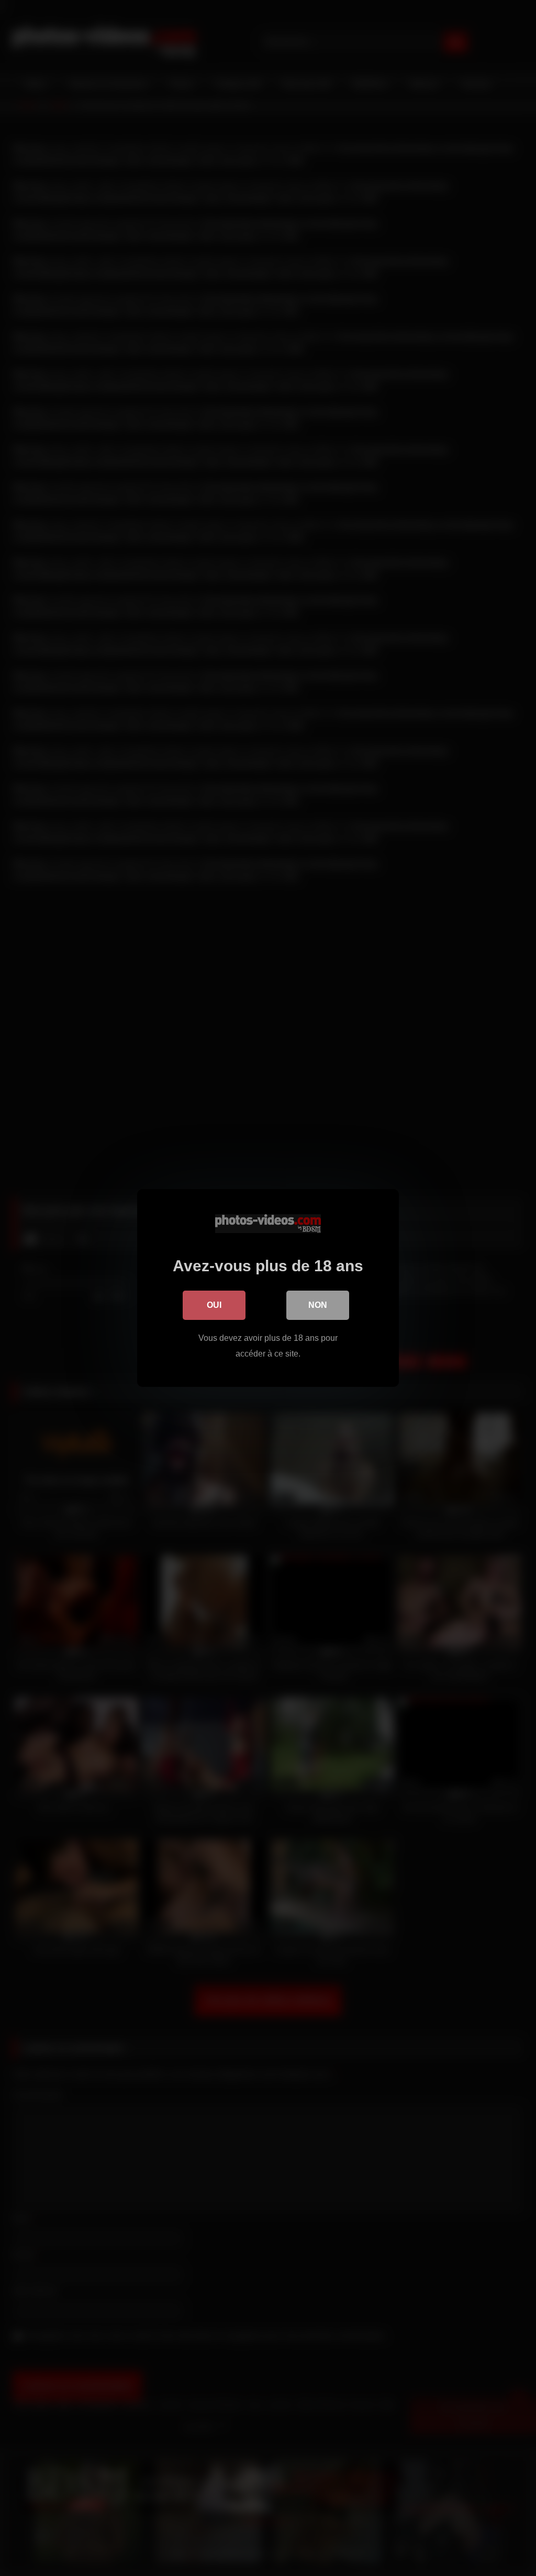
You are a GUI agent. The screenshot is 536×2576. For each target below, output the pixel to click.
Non (318, 1305)
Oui (214, 1305)
